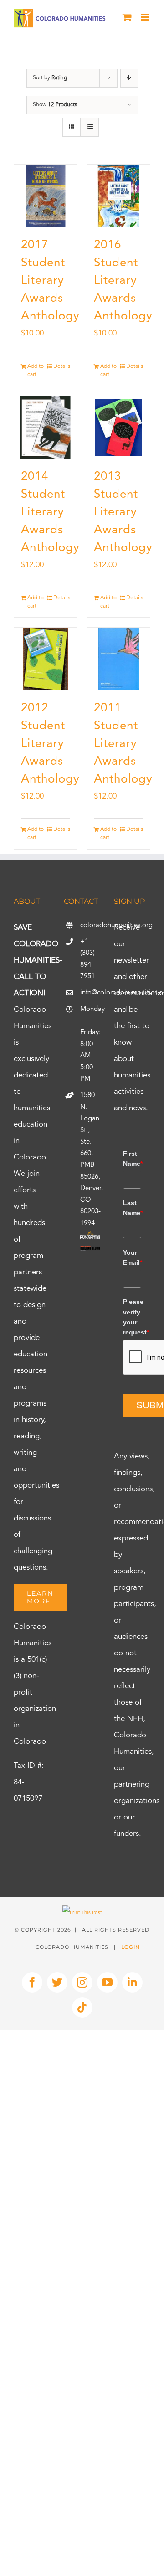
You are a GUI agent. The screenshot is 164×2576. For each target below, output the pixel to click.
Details (62, 366)
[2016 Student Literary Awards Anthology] (118, 196)
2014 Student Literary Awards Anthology (50, 512)
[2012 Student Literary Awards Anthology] (46, 659)
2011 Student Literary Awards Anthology (123, 744)
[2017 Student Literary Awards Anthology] (46, 196)
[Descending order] (129, 78)
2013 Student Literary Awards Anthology (123, 512)
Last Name (132, 1208)
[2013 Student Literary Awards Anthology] (118, 428)
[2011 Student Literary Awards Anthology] (118, 659)
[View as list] (90, 127)
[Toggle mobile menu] (146, 17)
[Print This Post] (82, 1913)
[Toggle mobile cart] (127, 17)
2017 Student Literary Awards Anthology (50, 281)
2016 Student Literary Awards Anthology (123, 281)
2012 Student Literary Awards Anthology (50, 744)
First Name (132, 1159)
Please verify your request (132, 1317)
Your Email (132, 1257)
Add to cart (36, 371)
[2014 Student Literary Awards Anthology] (46, 428)
